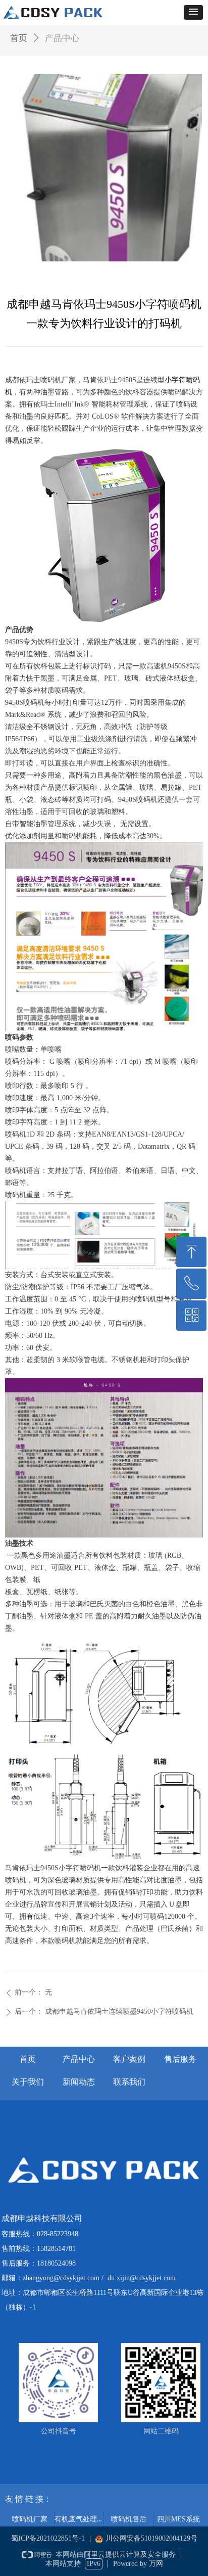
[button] (193, 12)
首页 (19, 38)
